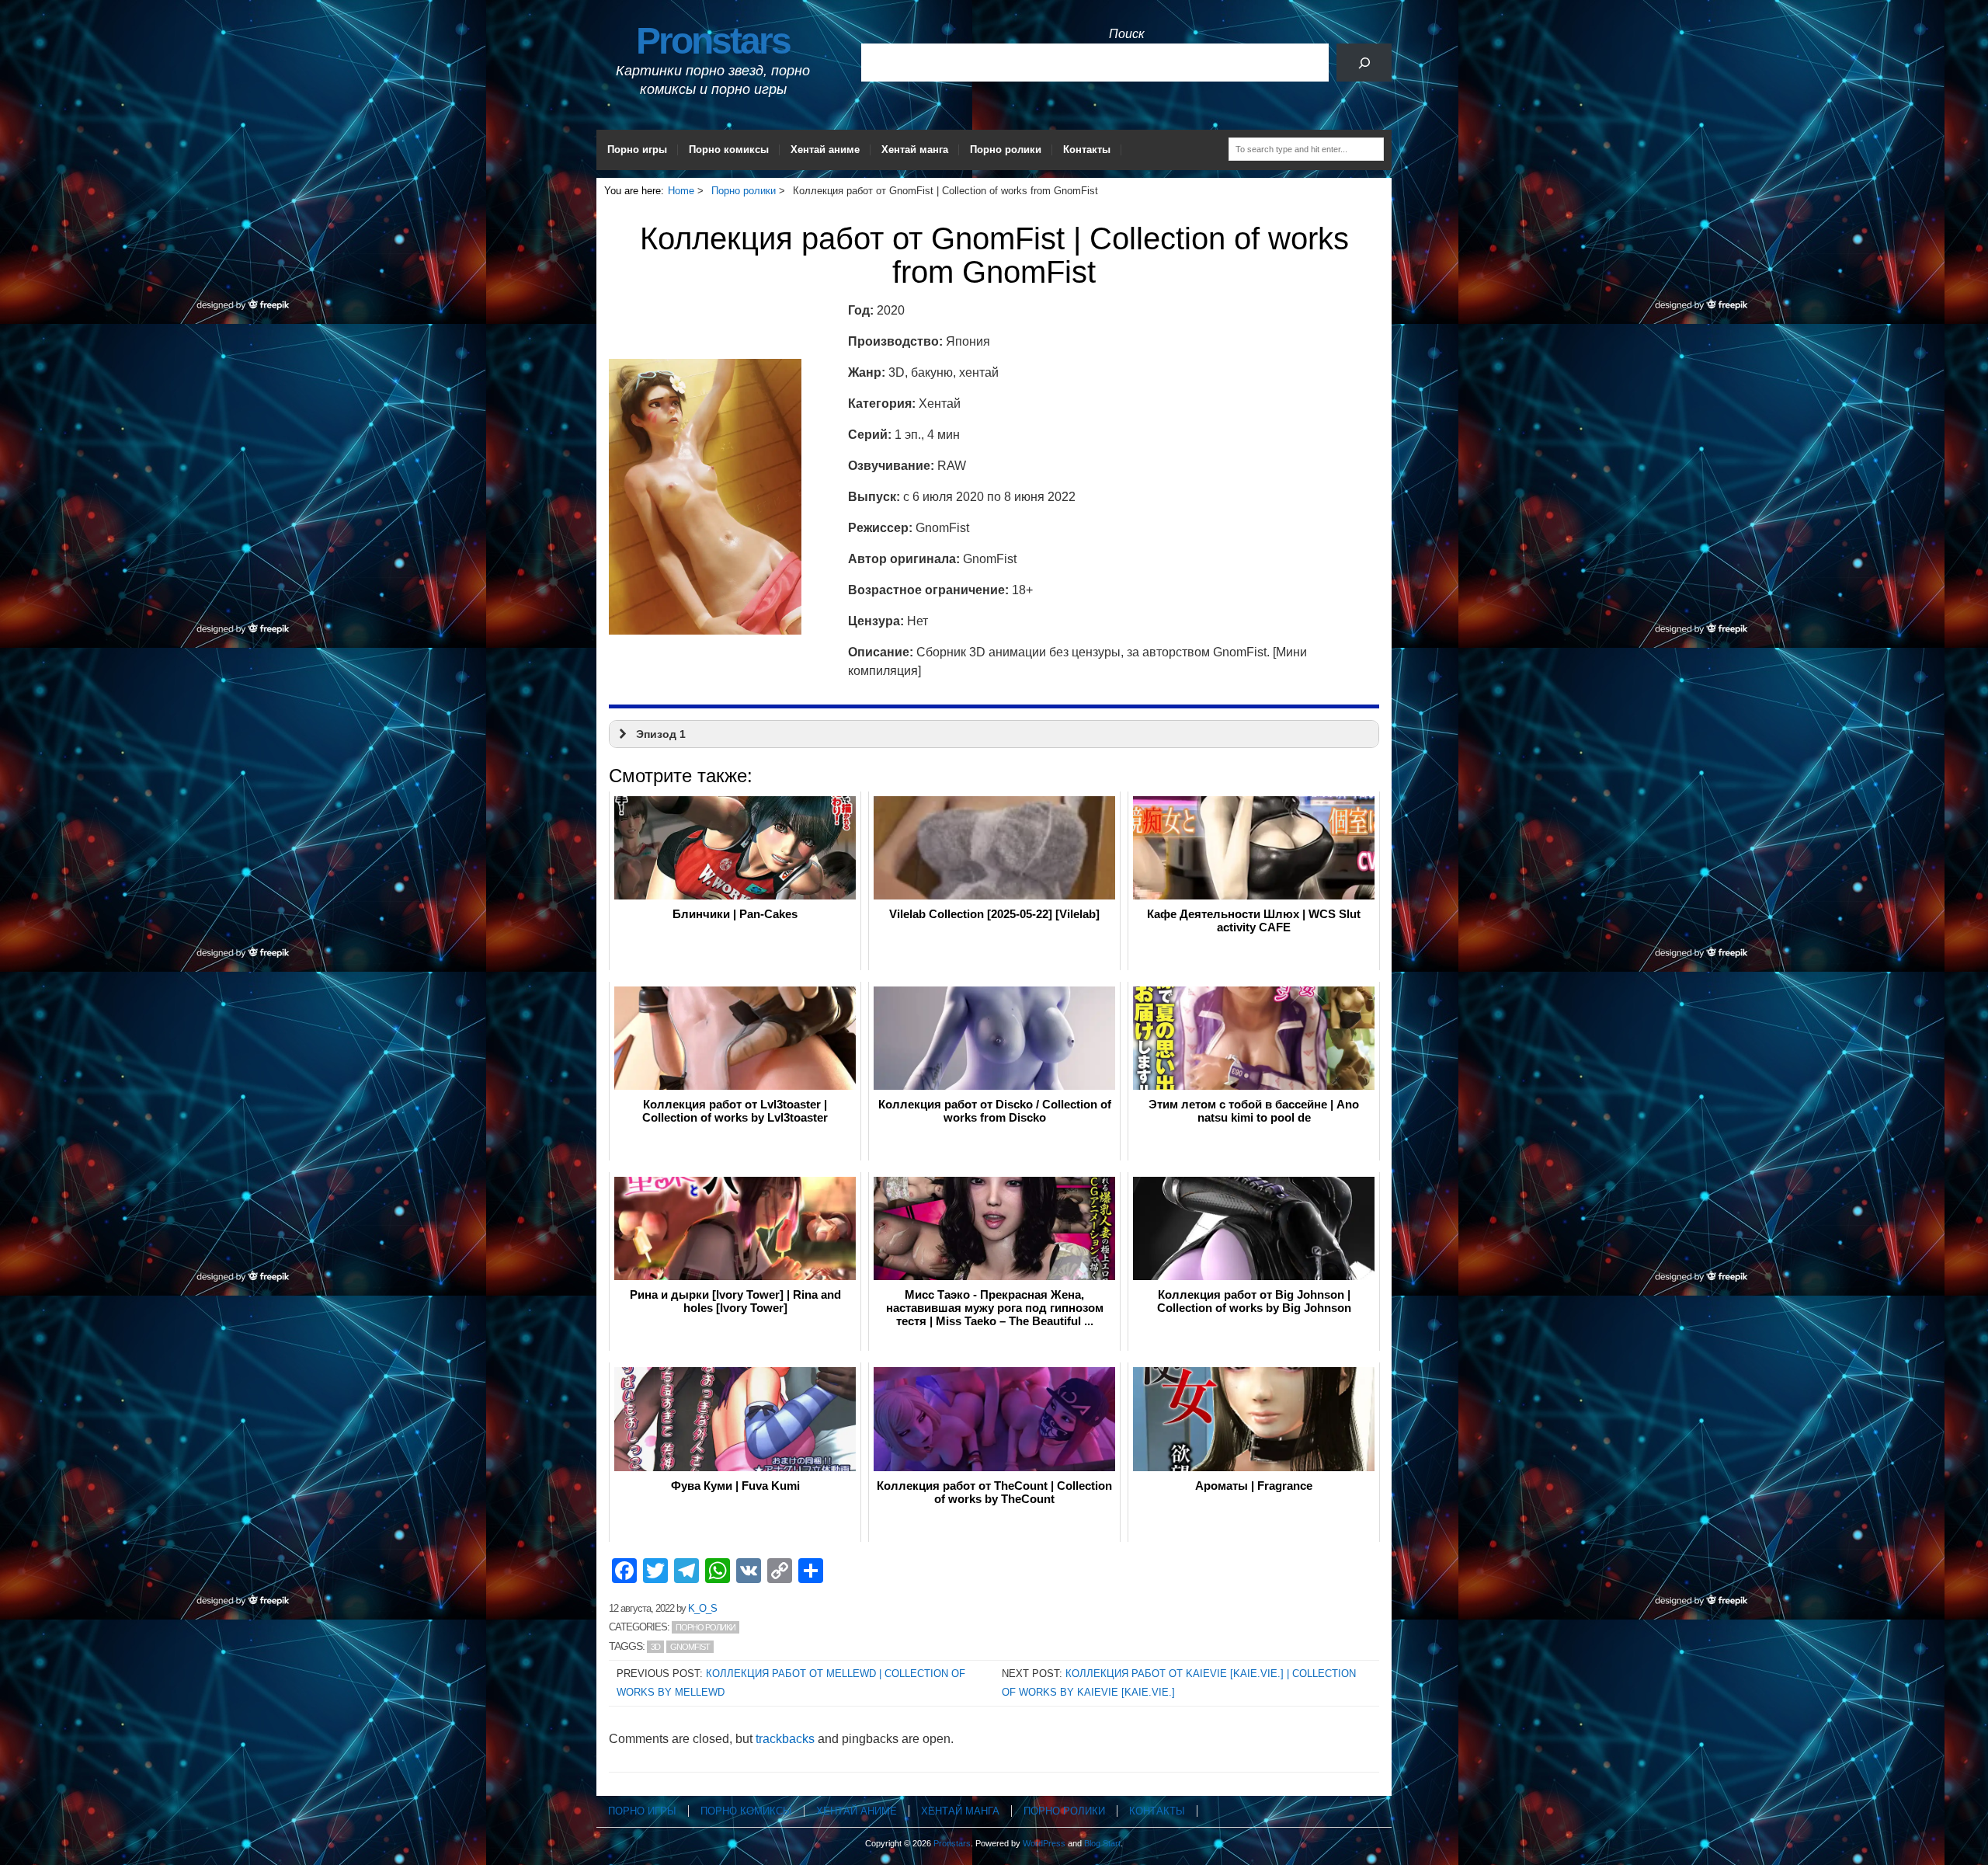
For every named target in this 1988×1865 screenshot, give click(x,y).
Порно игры (637, 150)
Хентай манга (915, 150)
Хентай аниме (825, 150)
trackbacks (785, 1739)
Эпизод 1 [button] (661, 734)
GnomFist (690, 1647)
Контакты (1087, 150)
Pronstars (713, 41)
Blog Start (1102, 1843)
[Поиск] (1364, 63)
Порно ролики (1006, 150)
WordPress (1044, 1843)
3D (655, 1647)
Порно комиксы (729, 150)
